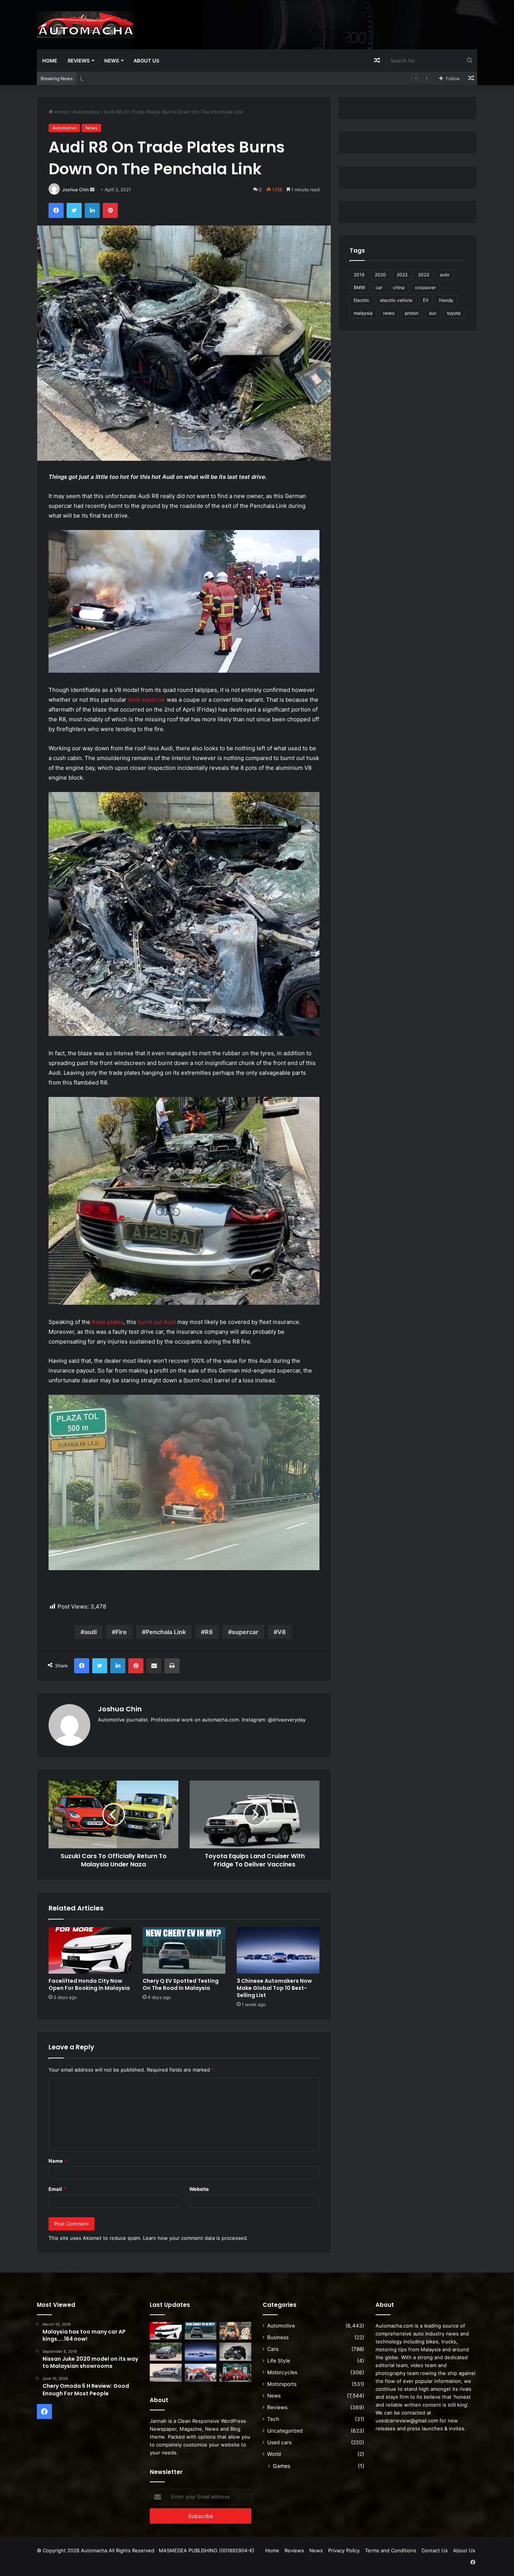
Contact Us (435, 2550)
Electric (362, 300)
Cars (273, 2349)
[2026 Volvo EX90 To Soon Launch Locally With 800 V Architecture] (166, 2373)
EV (426, 300)
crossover (425, 287)
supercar (245, 1632)
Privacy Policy (344, 2550)
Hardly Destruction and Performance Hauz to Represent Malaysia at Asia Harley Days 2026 (187, 78)
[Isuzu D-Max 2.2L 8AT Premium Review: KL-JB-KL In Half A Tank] (166, 2352)
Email (57, 2189)
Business (278, 2337)
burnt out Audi (157, 1322)
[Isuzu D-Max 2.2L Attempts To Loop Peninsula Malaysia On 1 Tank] (201, 2373)
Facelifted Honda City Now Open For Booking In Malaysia (89, 1984)
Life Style (279, 2361)
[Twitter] (74, 210)
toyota (454, 313)
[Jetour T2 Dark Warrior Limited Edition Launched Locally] (235, 2352)
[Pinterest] (110, 210)
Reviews (79, 61)
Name (58, 2161)
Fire (121, 1632)
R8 (209, 1632)
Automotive (86, 112)
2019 (359, 275)
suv (433, 313)
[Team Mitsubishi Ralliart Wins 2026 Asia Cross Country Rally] (235, 2373)
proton (412, 313)
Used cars (279, 2442)
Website (199, 2189)
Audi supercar (147, 700)
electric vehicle (396, 300)
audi (90, 1632)
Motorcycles (282, 2372)
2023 (424, 275)
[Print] (172, 1666)
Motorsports (282, 2384)
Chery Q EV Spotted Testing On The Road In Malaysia (181, 1984)
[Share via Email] (154, 1666)
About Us (146, 61)
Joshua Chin (75, 190)
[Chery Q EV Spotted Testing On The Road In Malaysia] (184, 1950)
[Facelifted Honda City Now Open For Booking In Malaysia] (90, 1950)
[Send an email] (92, 190)
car (379, 287)
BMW (359, 287)
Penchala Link (166, 1632)
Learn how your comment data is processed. (195, 2238)
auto (445, 275)
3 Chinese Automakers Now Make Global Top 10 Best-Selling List (274, 1988)
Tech (273, 2419)
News (112, 61)
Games (281, 2466)
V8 (282, 1632)
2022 (402, 275)
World (274, 2454)
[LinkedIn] (92, 210)
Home (50, 61)
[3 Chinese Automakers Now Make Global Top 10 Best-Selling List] (278, 1950)
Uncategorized (285, 2431)
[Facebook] (56, 210)
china (399, 287)
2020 (380, 275)
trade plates (108, 1322)
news (389, 313)
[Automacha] (86, 24)
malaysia (363, 313)
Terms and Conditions (391, 2550)
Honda (446, 300)
